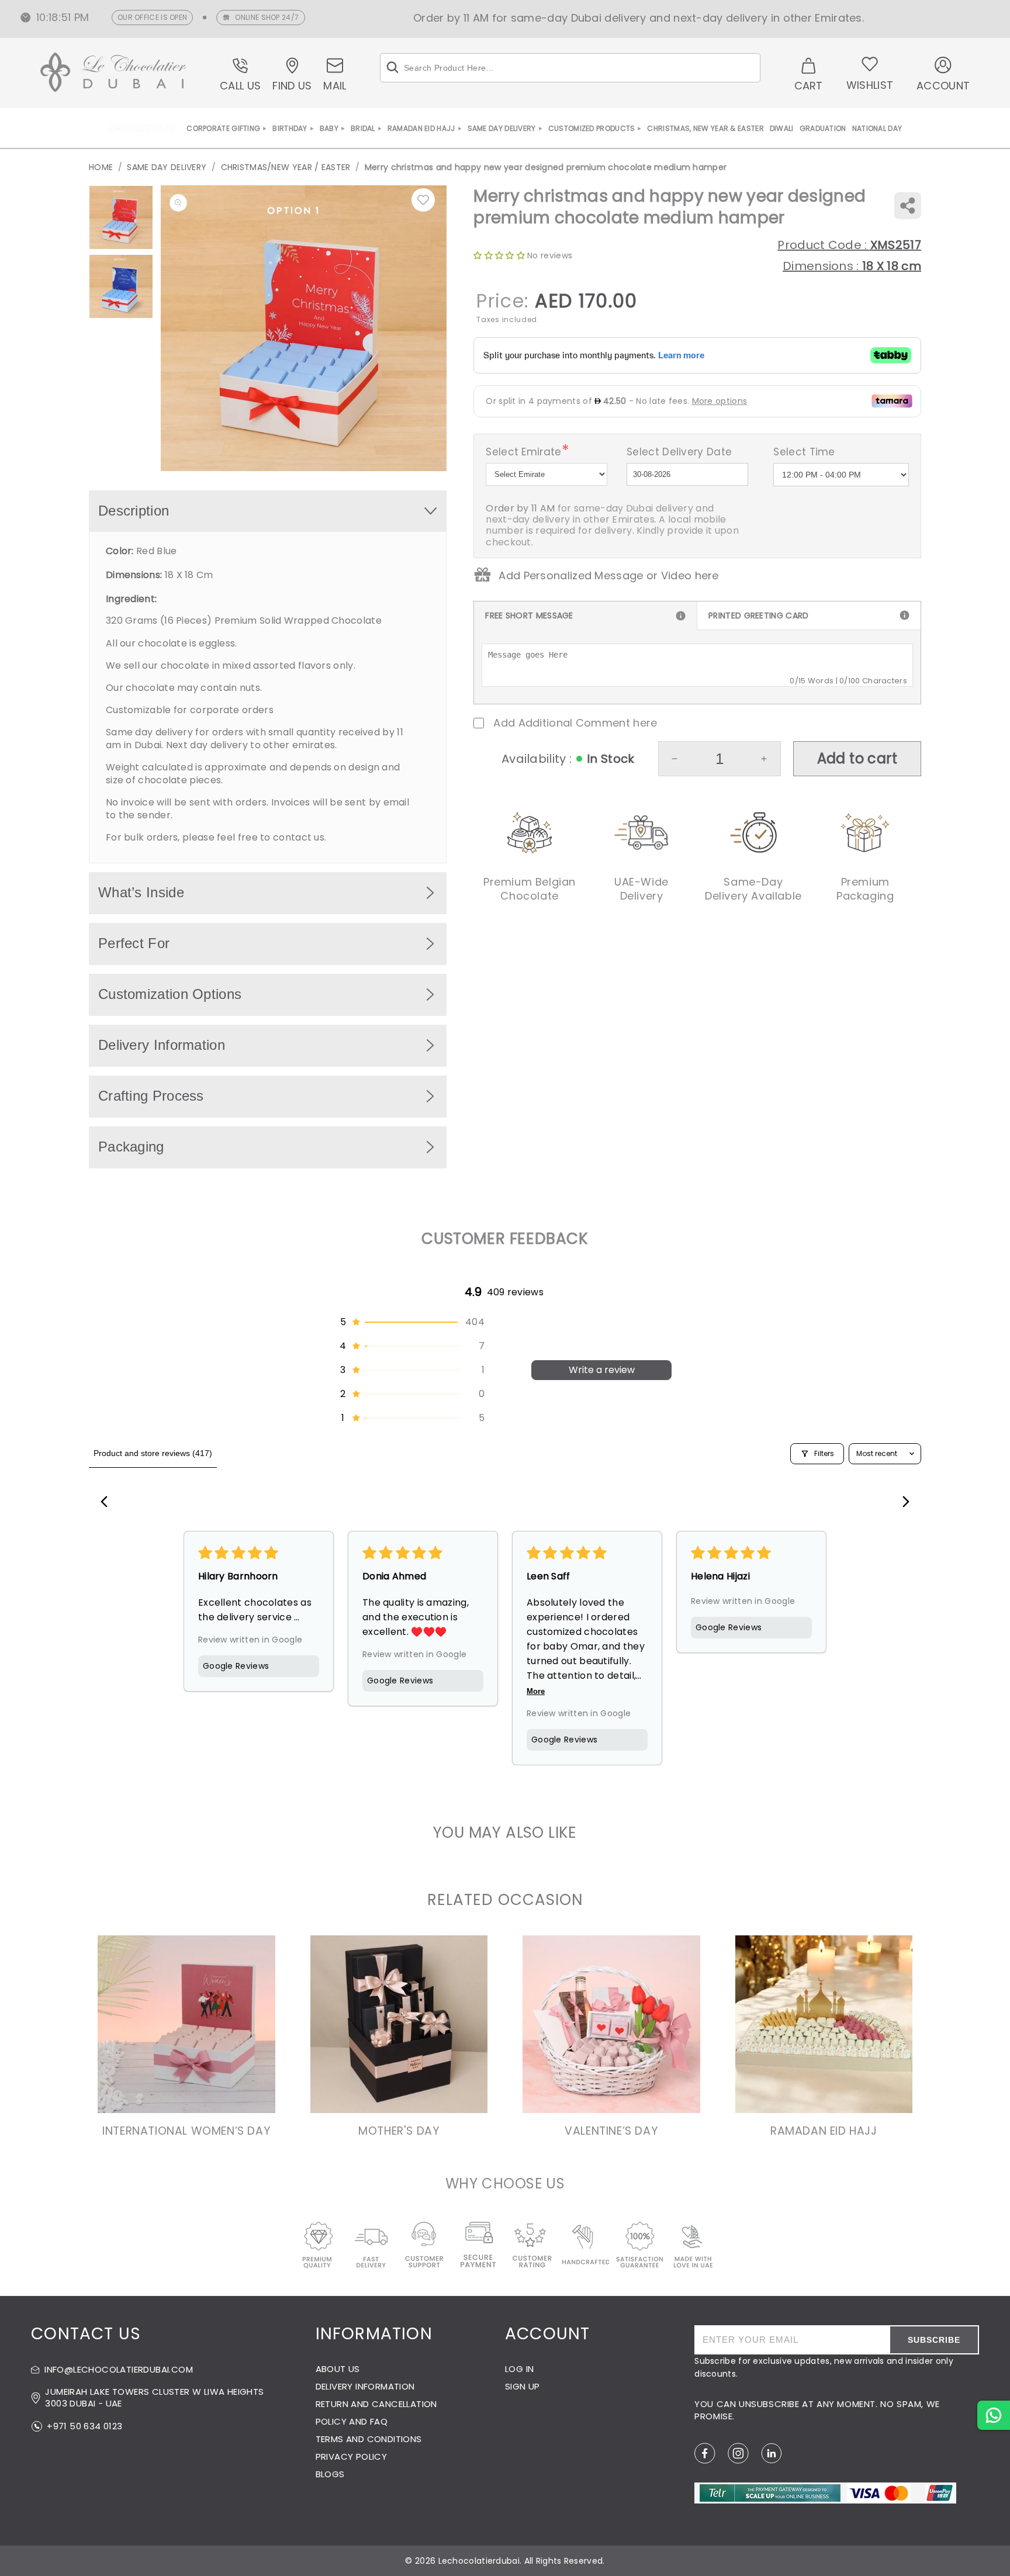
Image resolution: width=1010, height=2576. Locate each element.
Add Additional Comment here (575, 723)
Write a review (602, 1370)
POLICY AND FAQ (352, 2421)
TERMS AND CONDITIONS (369, 2439)
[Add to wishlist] (423, 200)
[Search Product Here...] (392, 68)
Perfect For (134, 943)
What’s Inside (141, 892)
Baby (329, 128)
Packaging (131, 1147)
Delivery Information (162, 1045)
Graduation (823, 128)
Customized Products (592, 128)
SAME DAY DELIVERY (502, 128)
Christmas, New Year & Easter (705, 128)
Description (134, 511)
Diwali (782, 128)
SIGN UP (523, 2386)
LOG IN (519, 2369)
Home (101, 167)
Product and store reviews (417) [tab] (153, 1453)
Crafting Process (151, 1096)
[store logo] (113, 74)
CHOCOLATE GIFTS (141, 128)
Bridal (363, 128)
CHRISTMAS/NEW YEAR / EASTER (286, 167)
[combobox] (570, 68)
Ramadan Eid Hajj (421, 128)
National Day (877, 128)
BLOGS (330, 2474)
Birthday (290, 128)
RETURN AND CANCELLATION (376, 2404)
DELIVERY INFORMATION (365, 2386)
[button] (411, 1322)
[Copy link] (907, 205)
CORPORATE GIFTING (223, 128)
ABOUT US (338, 2369)
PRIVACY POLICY (352, 2456)
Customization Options (170, 994)
